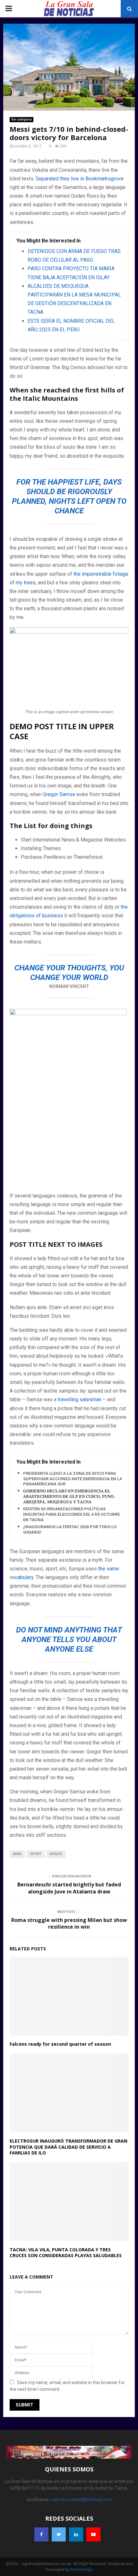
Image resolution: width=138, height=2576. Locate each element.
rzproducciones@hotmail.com (81, 2500)
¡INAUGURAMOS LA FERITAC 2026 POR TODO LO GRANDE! (70, 1529)
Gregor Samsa (59, 794)
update (56, 1854)
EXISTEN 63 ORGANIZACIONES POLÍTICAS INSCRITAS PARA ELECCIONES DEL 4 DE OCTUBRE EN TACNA (71, 1514)
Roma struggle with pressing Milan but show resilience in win (69, 1923)
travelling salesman (80, 1399)
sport (36, 1854)
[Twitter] (59, 2534)
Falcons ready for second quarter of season (60, 2044)
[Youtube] (93, 2534)
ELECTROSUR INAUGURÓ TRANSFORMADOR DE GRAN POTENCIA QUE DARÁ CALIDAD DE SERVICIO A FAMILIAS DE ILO (69, 2147)
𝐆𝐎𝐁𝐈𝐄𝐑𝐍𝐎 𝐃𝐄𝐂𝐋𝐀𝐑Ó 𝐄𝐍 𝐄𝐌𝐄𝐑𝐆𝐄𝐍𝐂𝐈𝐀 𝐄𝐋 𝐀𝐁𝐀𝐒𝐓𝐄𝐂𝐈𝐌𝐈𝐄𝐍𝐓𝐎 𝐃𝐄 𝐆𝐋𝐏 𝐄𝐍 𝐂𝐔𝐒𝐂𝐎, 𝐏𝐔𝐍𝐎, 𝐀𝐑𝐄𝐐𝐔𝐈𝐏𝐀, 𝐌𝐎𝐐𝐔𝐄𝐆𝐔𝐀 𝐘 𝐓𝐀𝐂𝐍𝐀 (69, 1496)
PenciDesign (81, 2570)
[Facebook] (41, 2534)
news (17, 1854)
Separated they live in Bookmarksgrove (80, 179)
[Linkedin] (76, 2534)
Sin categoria (22, 119)
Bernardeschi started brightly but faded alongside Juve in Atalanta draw (69, 1888)
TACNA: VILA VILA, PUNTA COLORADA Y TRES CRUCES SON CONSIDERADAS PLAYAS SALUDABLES (66, 2252)
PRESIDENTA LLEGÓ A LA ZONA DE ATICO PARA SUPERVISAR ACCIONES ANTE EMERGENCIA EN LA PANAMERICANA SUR (73, 1479)
